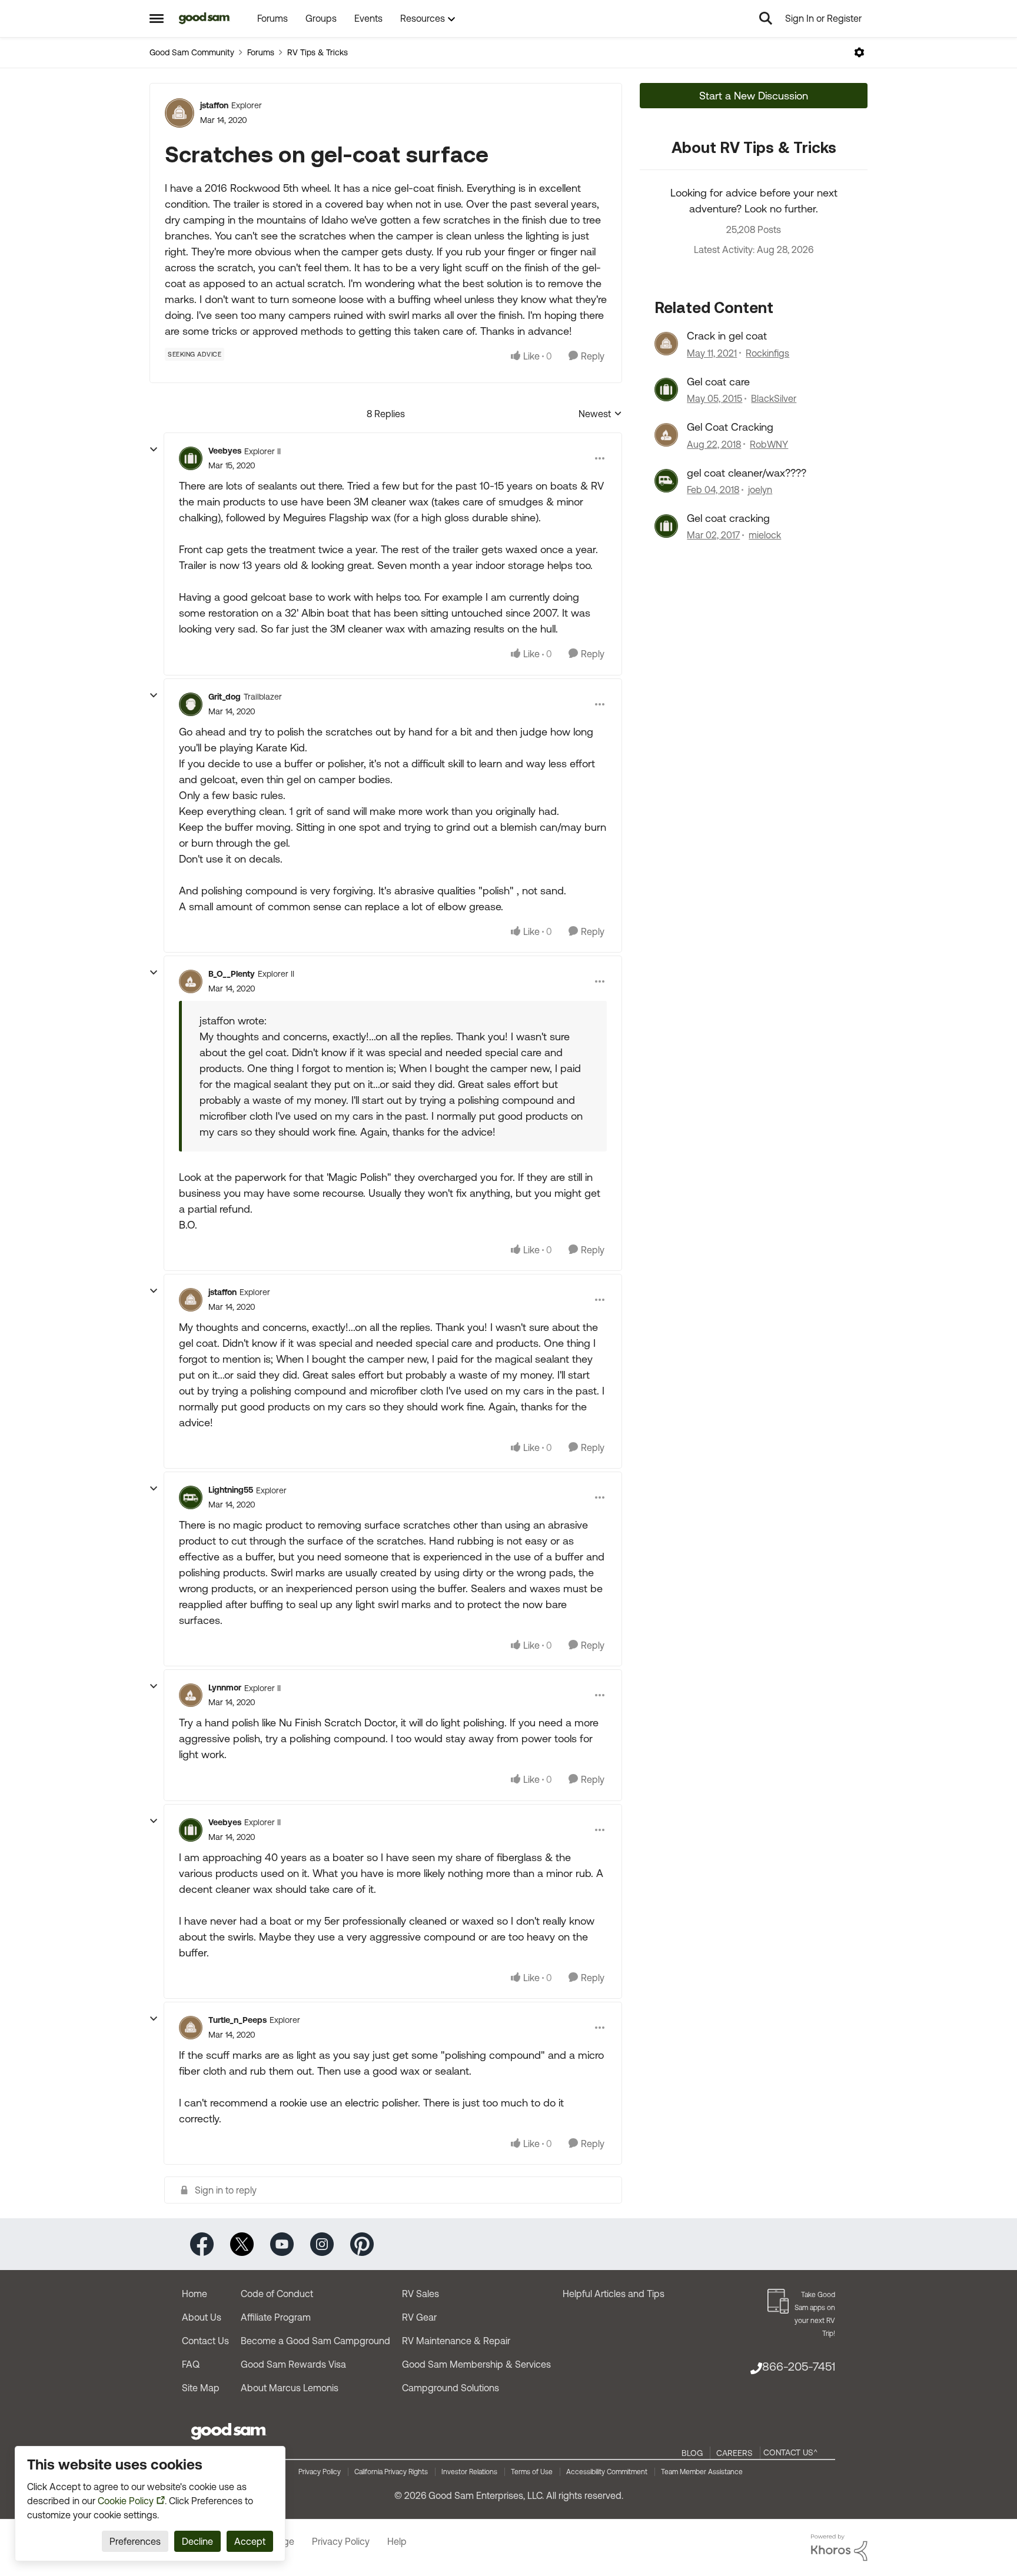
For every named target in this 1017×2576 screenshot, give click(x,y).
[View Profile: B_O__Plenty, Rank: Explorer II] (191, 981)
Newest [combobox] (600, 415)
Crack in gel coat (727, 336)
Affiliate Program (276, 2317)
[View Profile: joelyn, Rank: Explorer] (666, 481)
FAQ (191, 2364)
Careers (734, 2453)
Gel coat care (718, 382)
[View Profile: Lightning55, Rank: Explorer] (191, 1497)
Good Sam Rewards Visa (293, 2364)
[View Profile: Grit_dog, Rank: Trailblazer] (191, 704)
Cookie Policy (126, 2501)
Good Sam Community (192, 52)
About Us (202, 2317)
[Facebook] (202, 2243)
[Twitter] (242, 2243)
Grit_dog (225, 697)
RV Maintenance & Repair (456, 2341)
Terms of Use (532, 2472)
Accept (250, 2541)
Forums (261, 52)
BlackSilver (774, 398)
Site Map (201, 2388)
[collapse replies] (154, 450)
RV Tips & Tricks (318, 52)
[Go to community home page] (205, 18)
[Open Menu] (859, 52)
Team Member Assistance (702, 2472)
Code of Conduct (277, 2294)
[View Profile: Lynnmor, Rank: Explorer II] (191, 1695)
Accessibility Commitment (607, 2472)
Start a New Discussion (754, 96)
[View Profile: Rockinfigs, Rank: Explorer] (666, 344)
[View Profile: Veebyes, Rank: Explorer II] (191, 458)
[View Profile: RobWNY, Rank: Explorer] (666, 435)
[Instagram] (322, 2243)
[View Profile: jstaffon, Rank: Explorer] (180, 113)
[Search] (766, 18)
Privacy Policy (320, 2472)
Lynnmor (225, 1688)
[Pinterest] (362, 2243)
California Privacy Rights (391, 2472)
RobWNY (769, 444)
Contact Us (205, 2341)
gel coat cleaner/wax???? (747, 473)
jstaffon (214, 105)
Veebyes (225, 451)
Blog (692, 2453)
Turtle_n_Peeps (237, 2020)
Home (195, 2294)
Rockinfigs (767, 353)
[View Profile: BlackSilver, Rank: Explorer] (666, 390)
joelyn (760, 490)
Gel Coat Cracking (730, 427)
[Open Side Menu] (157, 18)
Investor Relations (469, 2472)
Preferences (135, 2541)
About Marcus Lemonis (290, 2388)
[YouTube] (282, 2243)
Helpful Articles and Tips (614, 2294)
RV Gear (419, 2317)
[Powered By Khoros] (839, 2548)
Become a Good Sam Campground (315, 2341)
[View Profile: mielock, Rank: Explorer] (666, 526)
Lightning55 (231, 1490)
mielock (765, 535)
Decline (197, 2541)
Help (397, 2541)
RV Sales (421, 2294)
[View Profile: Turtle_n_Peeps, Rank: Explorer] (191, 2028)
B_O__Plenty (232, 974)
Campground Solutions (451, 2388)
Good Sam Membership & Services (476, 2364)
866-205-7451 (799, 2366)
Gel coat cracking (728, 518)
